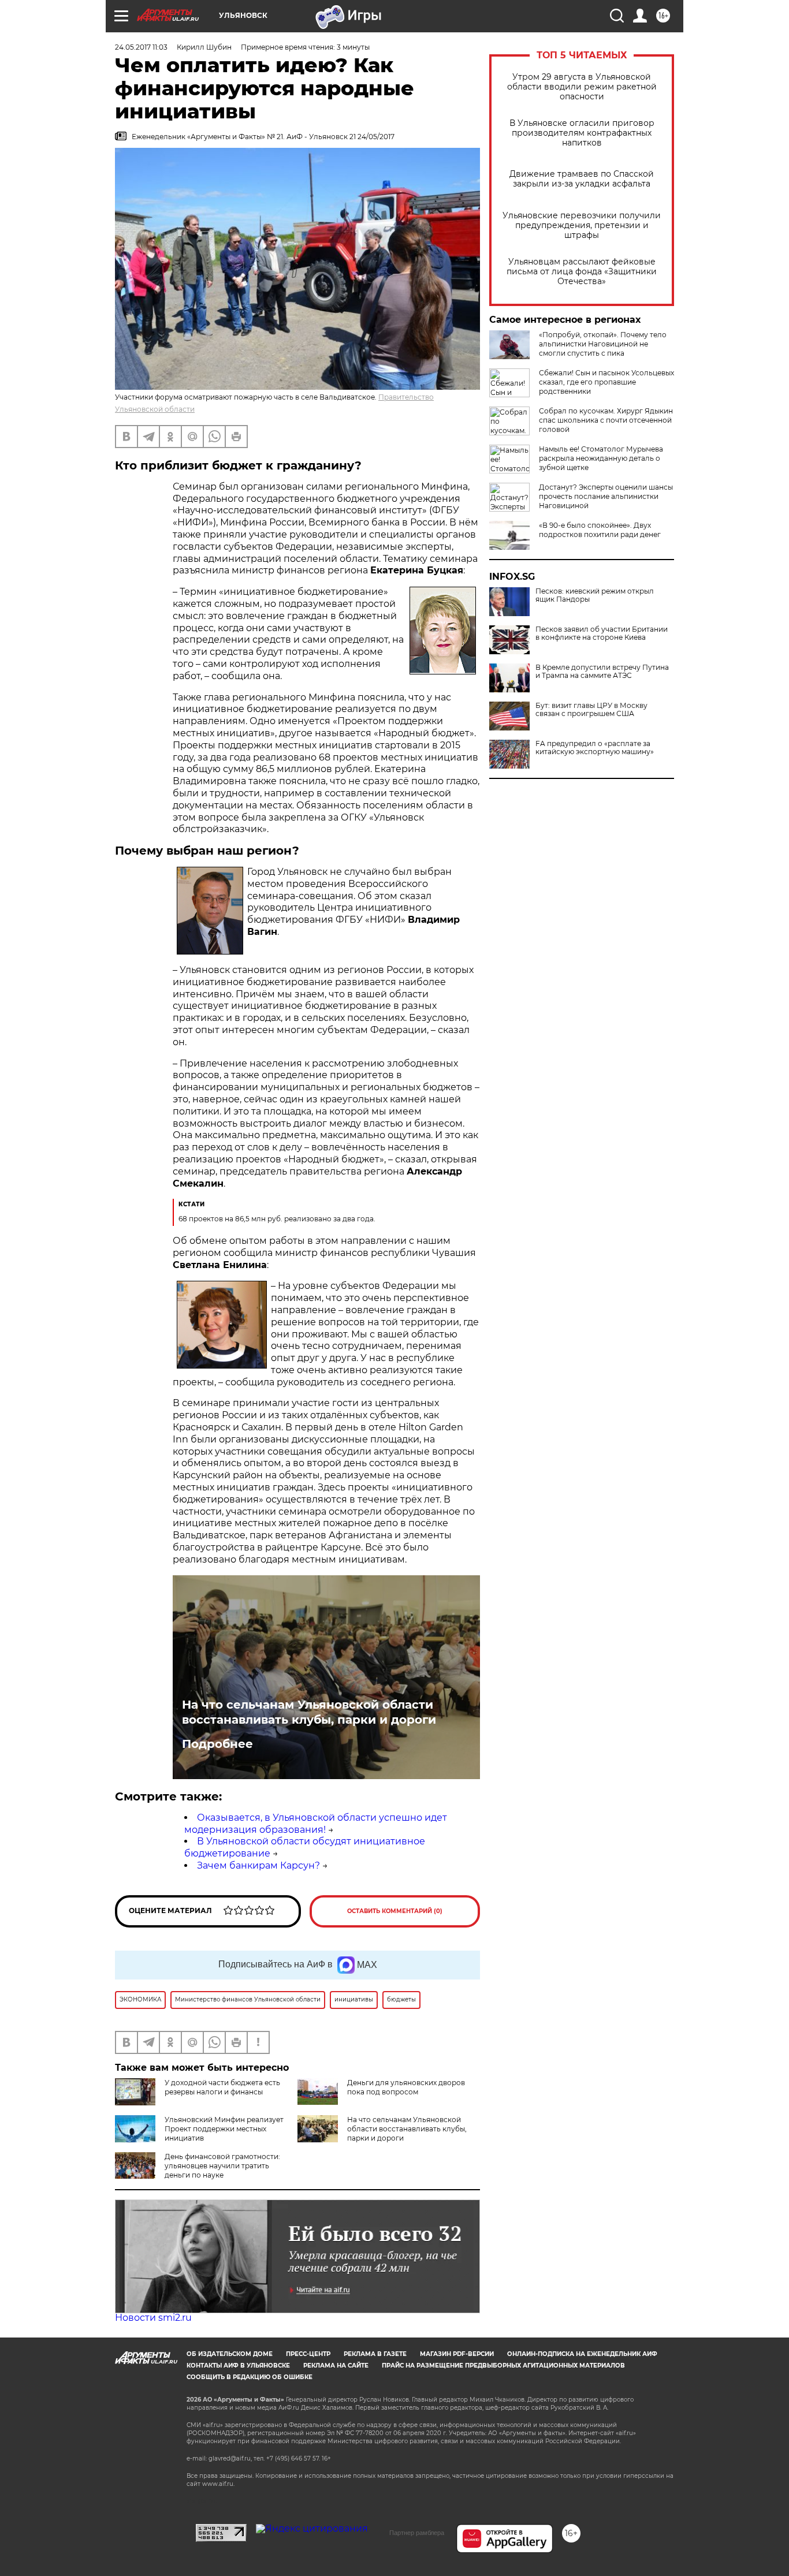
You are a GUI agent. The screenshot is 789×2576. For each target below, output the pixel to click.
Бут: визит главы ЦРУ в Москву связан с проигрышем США (591, 710)
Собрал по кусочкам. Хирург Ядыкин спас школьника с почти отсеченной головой (606, 420)
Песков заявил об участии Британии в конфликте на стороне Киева (602, 633)
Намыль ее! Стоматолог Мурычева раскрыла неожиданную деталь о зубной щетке (601, 458)
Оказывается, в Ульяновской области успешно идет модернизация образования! (316, 1824)
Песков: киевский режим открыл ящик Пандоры (595, 595)
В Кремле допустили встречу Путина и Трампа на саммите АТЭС (602, 672)
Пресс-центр (308, 2354)
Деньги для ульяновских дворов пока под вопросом (406, 2087)
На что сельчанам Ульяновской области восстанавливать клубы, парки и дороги (309, 1712)
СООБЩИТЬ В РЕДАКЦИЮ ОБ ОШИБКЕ (250, 2377)
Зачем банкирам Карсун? (258, 1865)
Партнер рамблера (417, 2533)
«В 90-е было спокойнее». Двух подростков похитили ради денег (600, 530)
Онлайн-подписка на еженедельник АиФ (582, 2354)
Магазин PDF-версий (457, 2354)
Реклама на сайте (336, 2366)
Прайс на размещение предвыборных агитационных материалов (503, 2366)
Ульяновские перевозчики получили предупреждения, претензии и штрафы (582, 225)
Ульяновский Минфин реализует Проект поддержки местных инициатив (224, 2129)
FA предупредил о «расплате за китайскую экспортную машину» (595, 748)
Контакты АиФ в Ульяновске (238, 2366)
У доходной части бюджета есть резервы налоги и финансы (222, 2087)
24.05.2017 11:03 (141, 47)
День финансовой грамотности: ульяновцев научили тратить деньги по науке (222, 2166)
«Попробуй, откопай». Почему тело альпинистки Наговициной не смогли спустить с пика (603, 344)
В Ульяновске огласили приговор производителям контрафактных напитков (582, 133)
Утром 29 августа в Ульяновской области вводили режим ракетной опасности (582, 87)
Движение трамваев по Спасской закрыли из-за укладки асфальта (582, 179)
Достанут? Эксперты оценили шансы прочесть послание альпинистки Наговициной (606, 496)
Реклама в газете (375, 2354)
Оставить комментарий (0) (395, 1911)
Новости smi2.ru (153, 2318)
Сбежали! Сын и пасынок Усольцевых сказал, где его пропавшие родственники (606, 382)
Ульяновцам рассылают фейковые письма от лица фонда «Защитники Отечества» (582, 272)
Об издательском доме (230, 2354)
